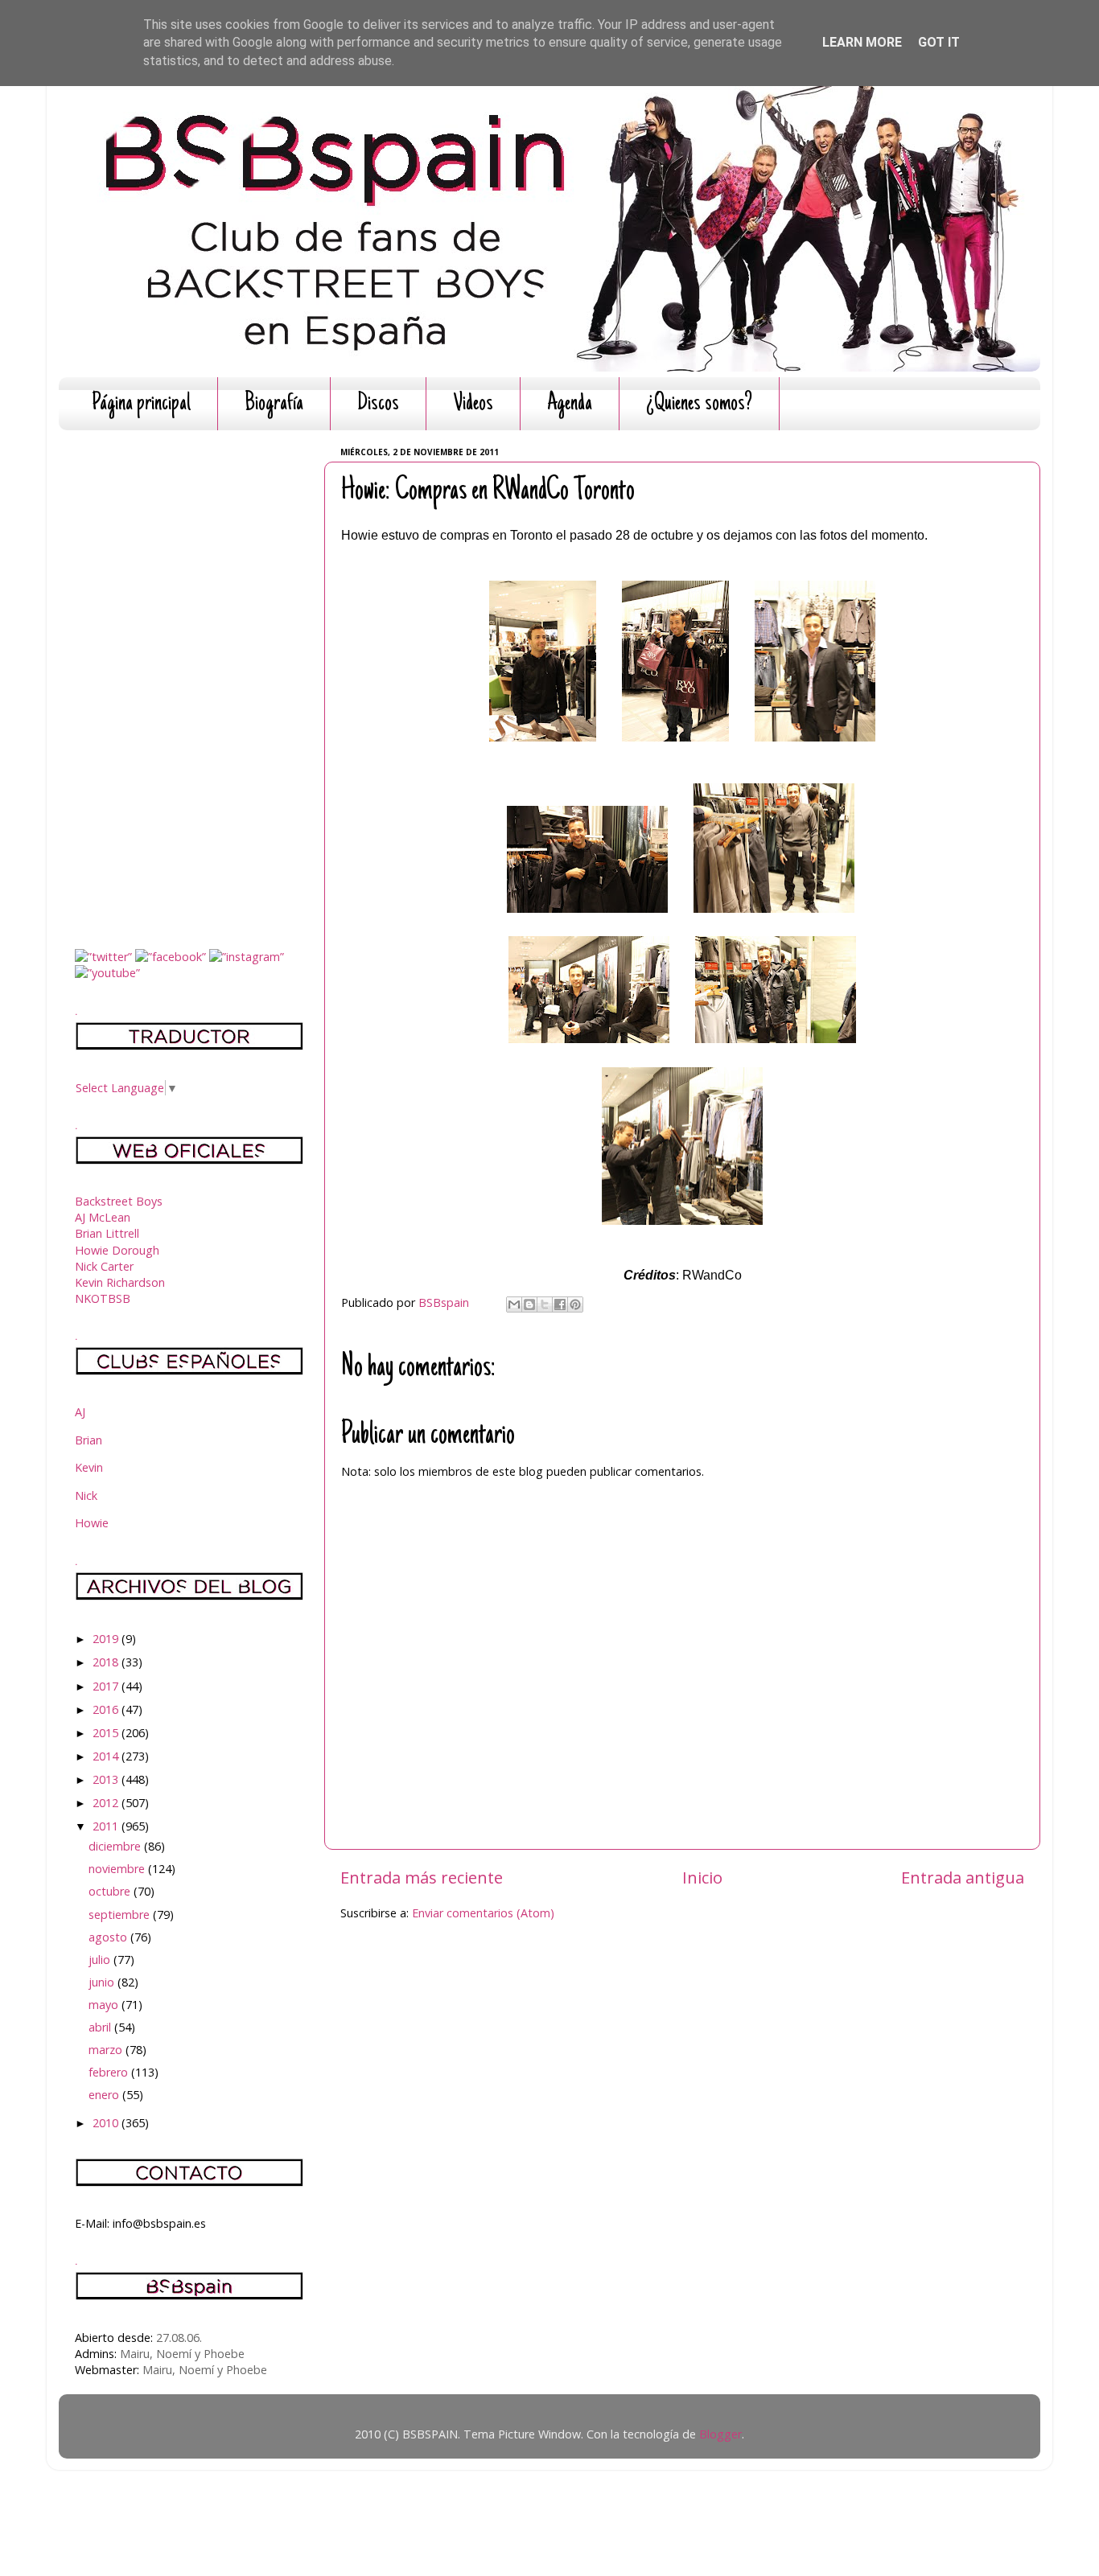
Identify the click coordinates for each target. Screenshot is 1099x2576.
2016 (107, 1709)
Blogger (720, 2434)
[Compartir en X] (545, 1304)
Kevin (89, 1467)
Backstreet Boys (119, 1201)
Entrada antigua (963, 1877)
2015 (107, 1733)
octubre (111, 1891)
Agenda (570, 404)
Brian (88, 1440)
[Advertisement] (189, 684)
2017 (107, 1686)
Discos (378, 404)
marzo (107, 2050)
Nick (86, 1495)
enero (105, 2095)
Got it (939, 42)
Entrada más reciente (422, 1877)
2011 (107, 1826)
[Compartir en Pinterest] (575, 1304)
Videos (473, 404)
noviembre (118, 1869)
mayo (105, 2005)
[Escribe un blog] (529, 1304)
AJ (80, 1412)
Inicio (702, 1877)
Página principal (141, 404)
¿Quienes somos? (699, 404)
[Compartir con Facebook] (560, 1304)
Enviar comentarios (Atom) (483, 1913)
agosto (109, 1937)
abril (101, 2027)
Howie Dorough (117, 1250)
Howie (92, 1523)
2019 (107, 1639)
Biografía (274, 404)
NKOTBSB (103, 1298)
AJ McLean (103, 1217)
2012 (107, 1803)
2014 (107, 1756)
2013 (107, 1779)
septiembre (121, 1915)
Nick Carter (104, 1266)
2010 (107, 2123)
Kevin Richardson (120, 1282)
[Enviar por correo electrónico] (514, 1304)
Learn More (862, 42)
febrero (110, 2072)
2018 (107, 1662)
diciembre (116, 1846)
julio (101, 1960)
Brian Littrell (107, 1233)
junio (103, 1982)
